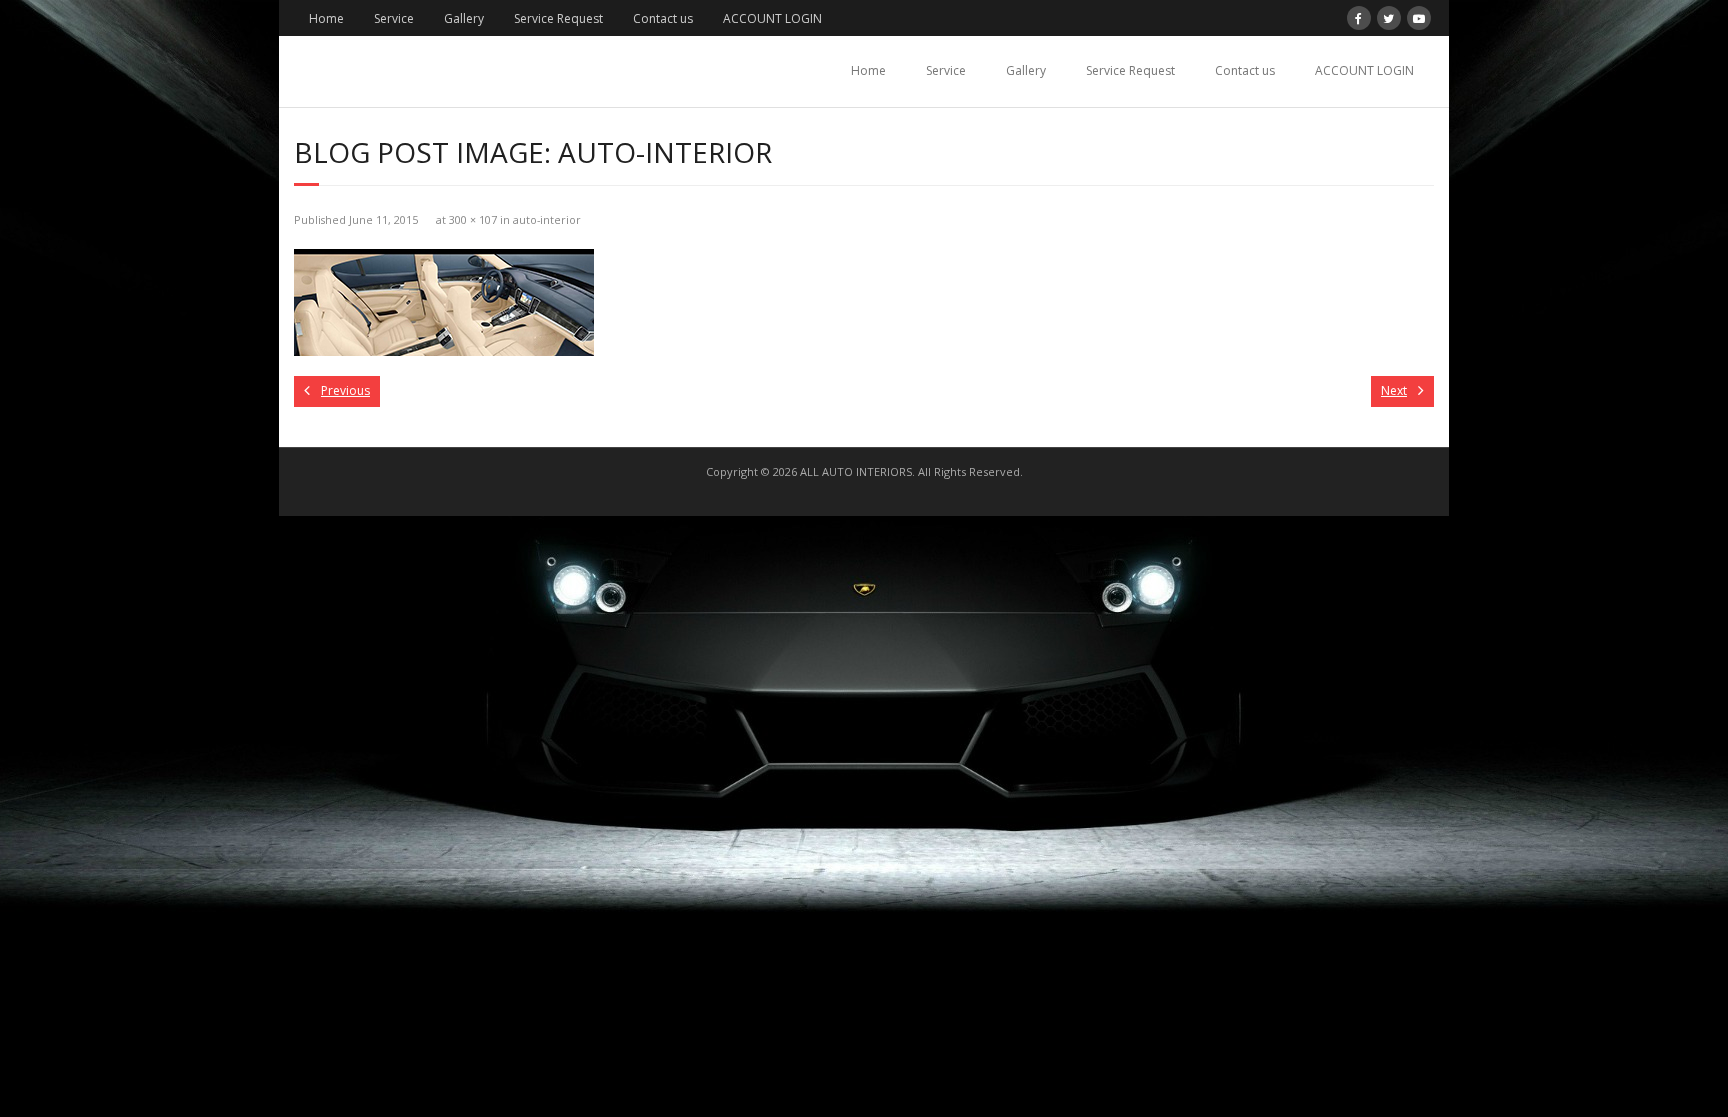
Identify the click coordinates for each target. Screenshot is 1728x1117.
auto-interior (547, 219)
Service (394, 18)
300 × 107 (473, 219)
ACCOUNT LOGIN (772, 18)
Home (326, 18)
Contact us (663, 18)
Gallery (464, 18)
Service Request (558, 18)
